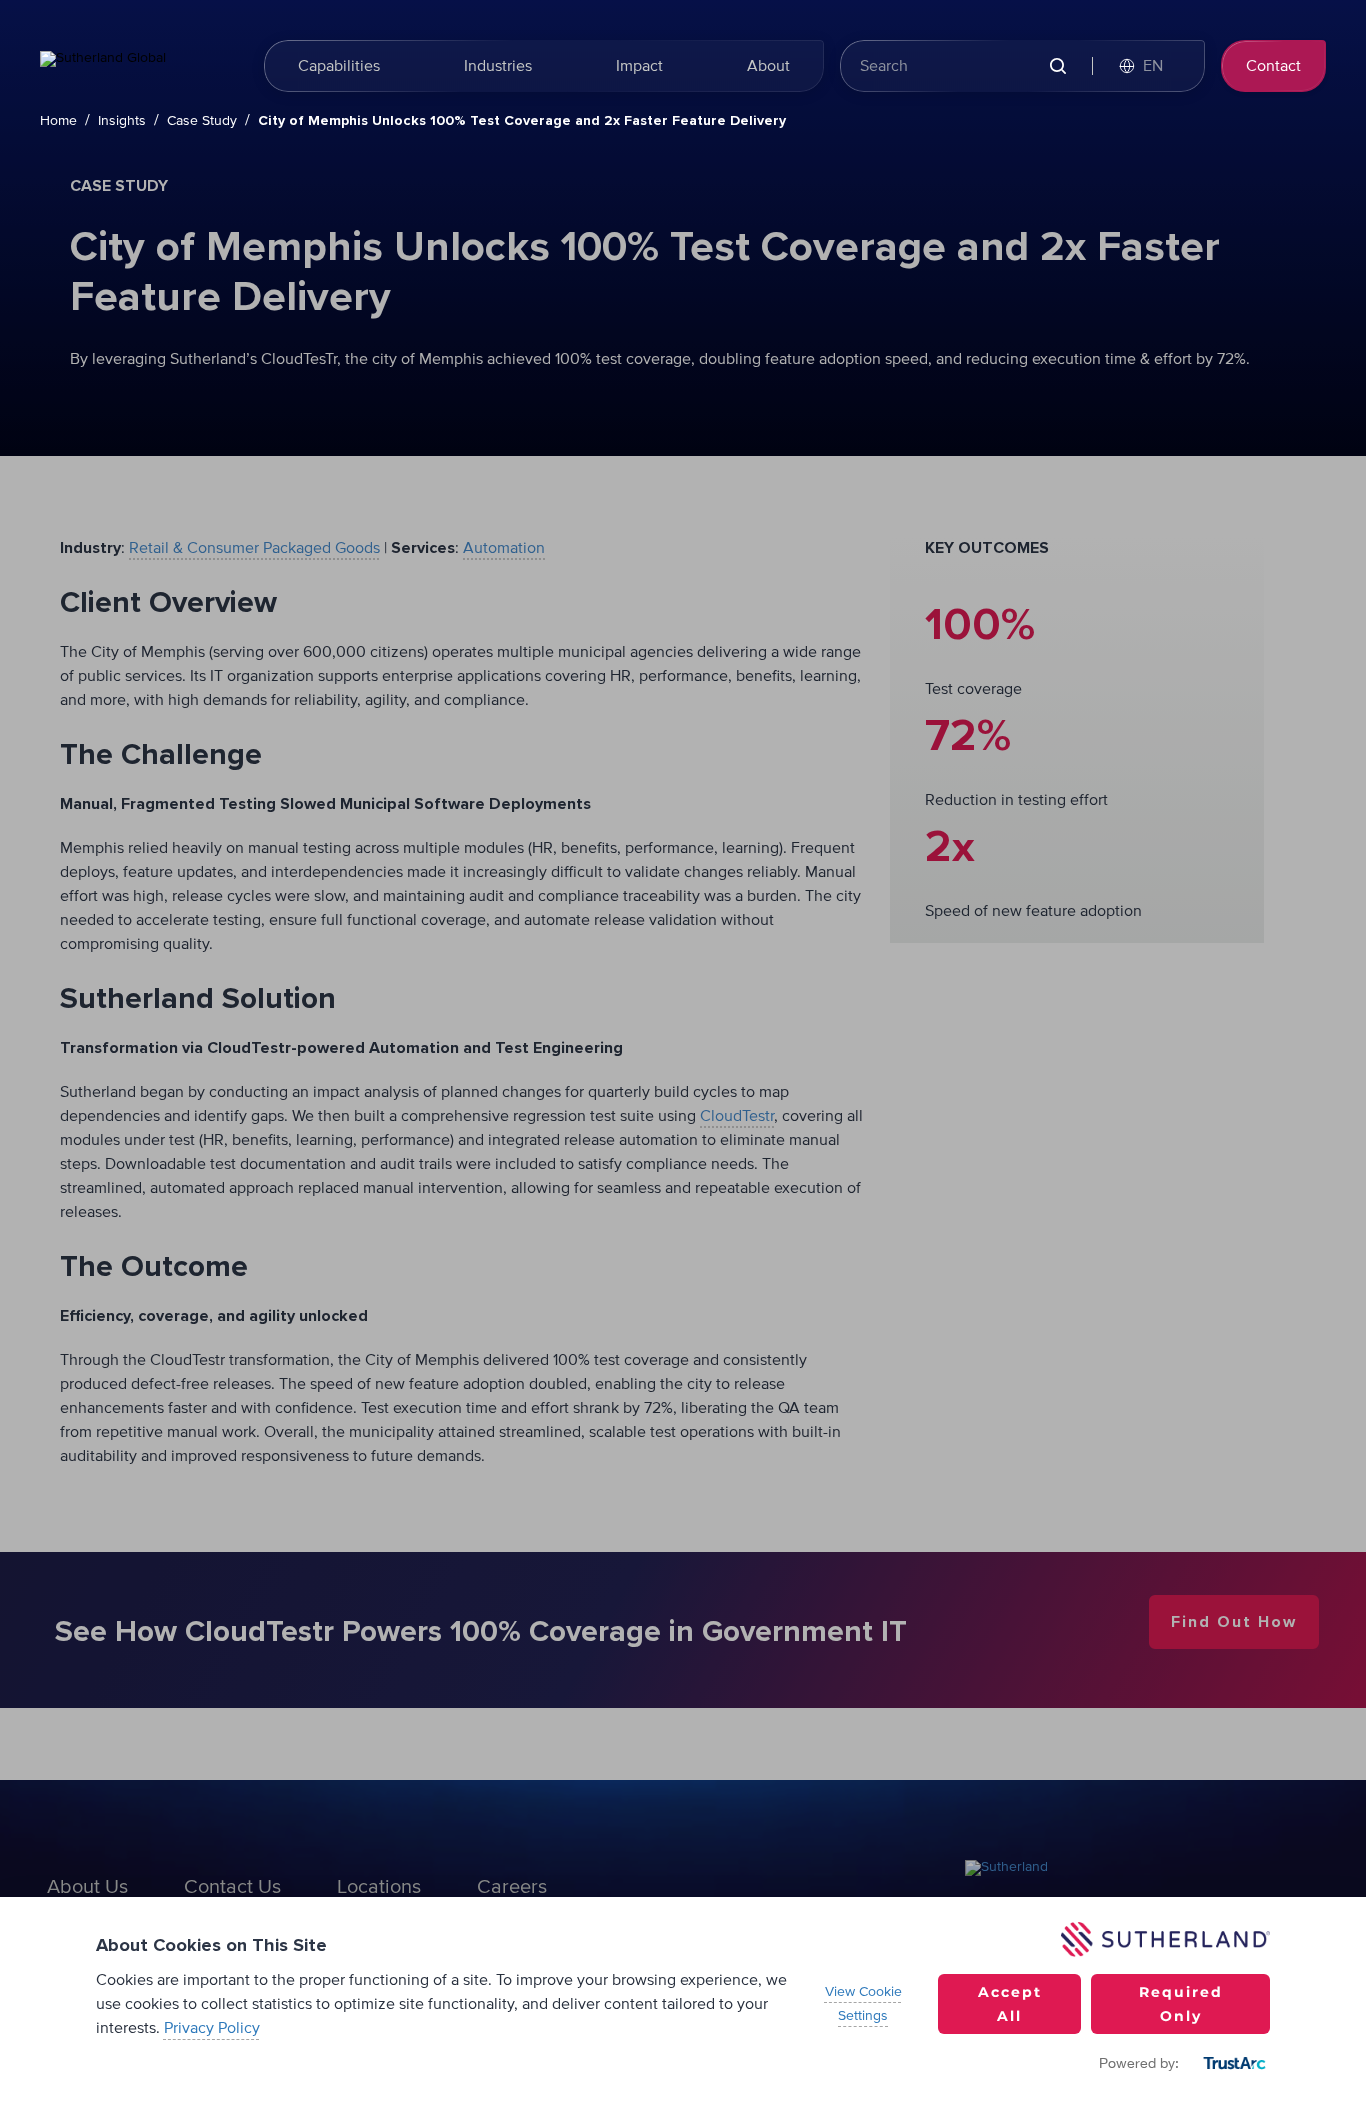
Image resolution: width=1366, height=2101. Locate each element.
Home (58, 121)
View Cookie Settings (863, 2004)
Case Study (202, 121)
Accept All (1010, 2004)
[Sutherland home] (140, 66)
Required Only (1181, 2004)
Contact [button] (1273, 66)
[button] (1151, 66)
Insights (122, 121)
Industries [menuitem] (498, 66)
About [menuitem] (768, 66)
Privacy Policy (212, 2028)
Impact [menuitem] (639, 66)
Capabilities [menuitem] (339, 66)
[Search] (1057, 66)
